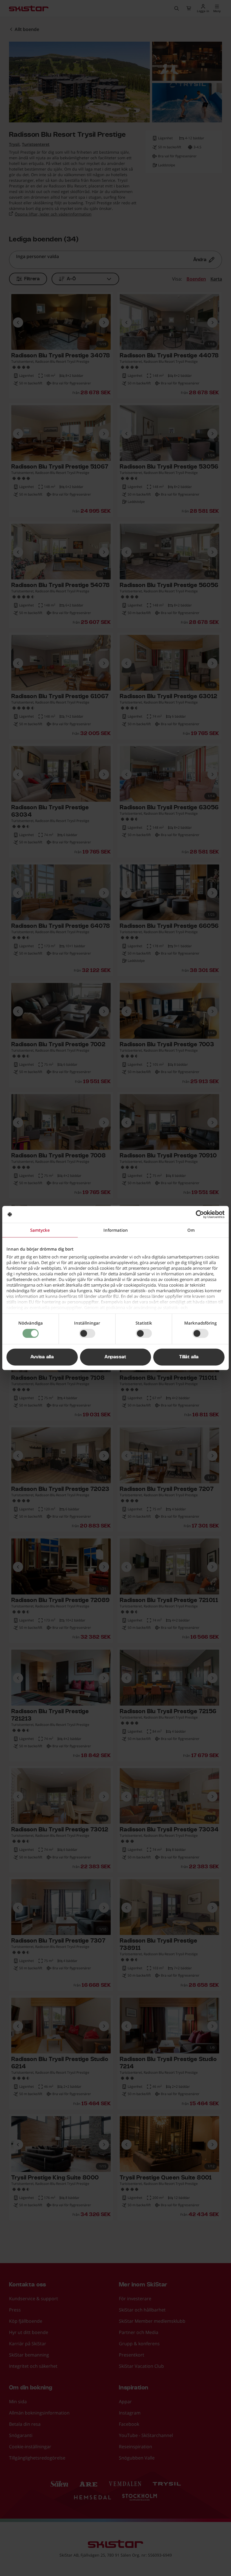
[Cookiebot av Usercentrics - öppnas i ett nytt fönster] (200, 1214)
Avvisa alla (42, 1357)
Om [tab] (191, 1230)
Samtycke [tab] (40, 1230)
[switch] (87, 1333)
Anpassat (115, 1357)
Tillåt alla (189, 1357)
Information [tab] (116, 1230)
